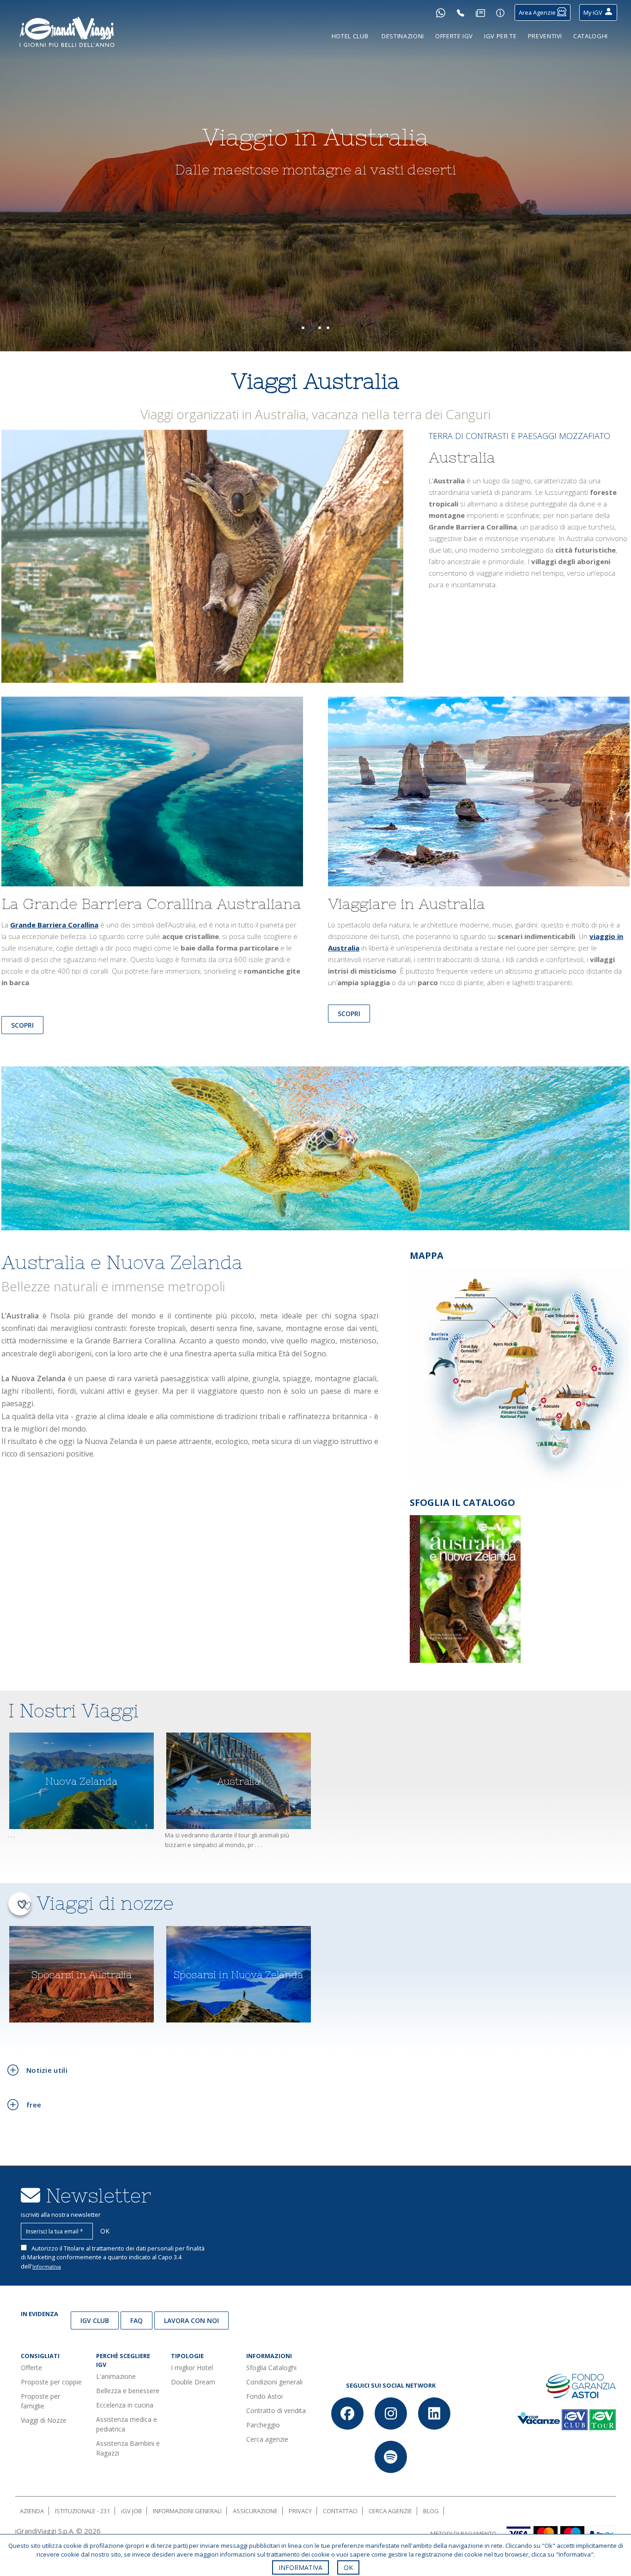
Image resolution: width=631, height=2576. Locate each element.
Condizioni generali (274, 2382)
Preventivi (545, 36)
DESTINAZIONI (403, 36)
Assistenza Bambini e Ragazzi (128, 2448)
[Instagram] (391, 2413)
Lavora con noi (191, 2320)
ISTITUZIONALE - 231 (82, 2511)
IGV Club (95, 2320)
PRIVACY (300, 2511)
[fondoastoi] (581, 2385)
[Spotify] (391, 2457)
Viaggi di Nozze (44, 2420)
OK (348, 2567)
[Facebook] (347, 2413)
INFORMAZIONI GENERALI (187, 2511)
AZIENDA (32, 2511)
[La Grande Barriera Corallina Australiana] (152, 795)
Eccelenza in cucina (125, 2405)
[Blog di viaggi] (480, 12)
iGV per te (501, 36)
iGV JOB (131, 2511)
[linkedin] (434, 2413)
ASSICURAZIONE (255, 2511)
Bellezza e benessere (128, 2391)
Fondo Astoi (264, 2396)
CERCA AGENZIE (390, 2511)
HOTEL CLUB (350, 36)
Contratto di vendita (276, 2410)
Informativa (47, 2266)
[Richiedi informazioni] (500, 12)
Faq (137, 2320)
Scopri (349, 1014)
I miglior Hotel (192, 2368)
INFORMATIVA (300, 2567)
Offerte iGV (454, 36)
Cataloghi (591, 36)
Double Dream (193, 2382)
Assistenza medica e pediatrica (127, 2424)
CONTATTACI (340, 2511)
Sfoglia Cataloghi (271, 2368)
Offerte (31, 2368)
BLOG (431, 2511)
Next (608, 181)
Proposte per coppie (51, 2382)
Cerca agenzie (267, 2439)
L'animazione (116, 2376)
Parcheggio (263, 2425)
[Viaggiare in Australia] (479, 795)
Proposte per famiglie (40, 2401)
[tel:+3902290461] (461, 12)
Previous (23, 181)
